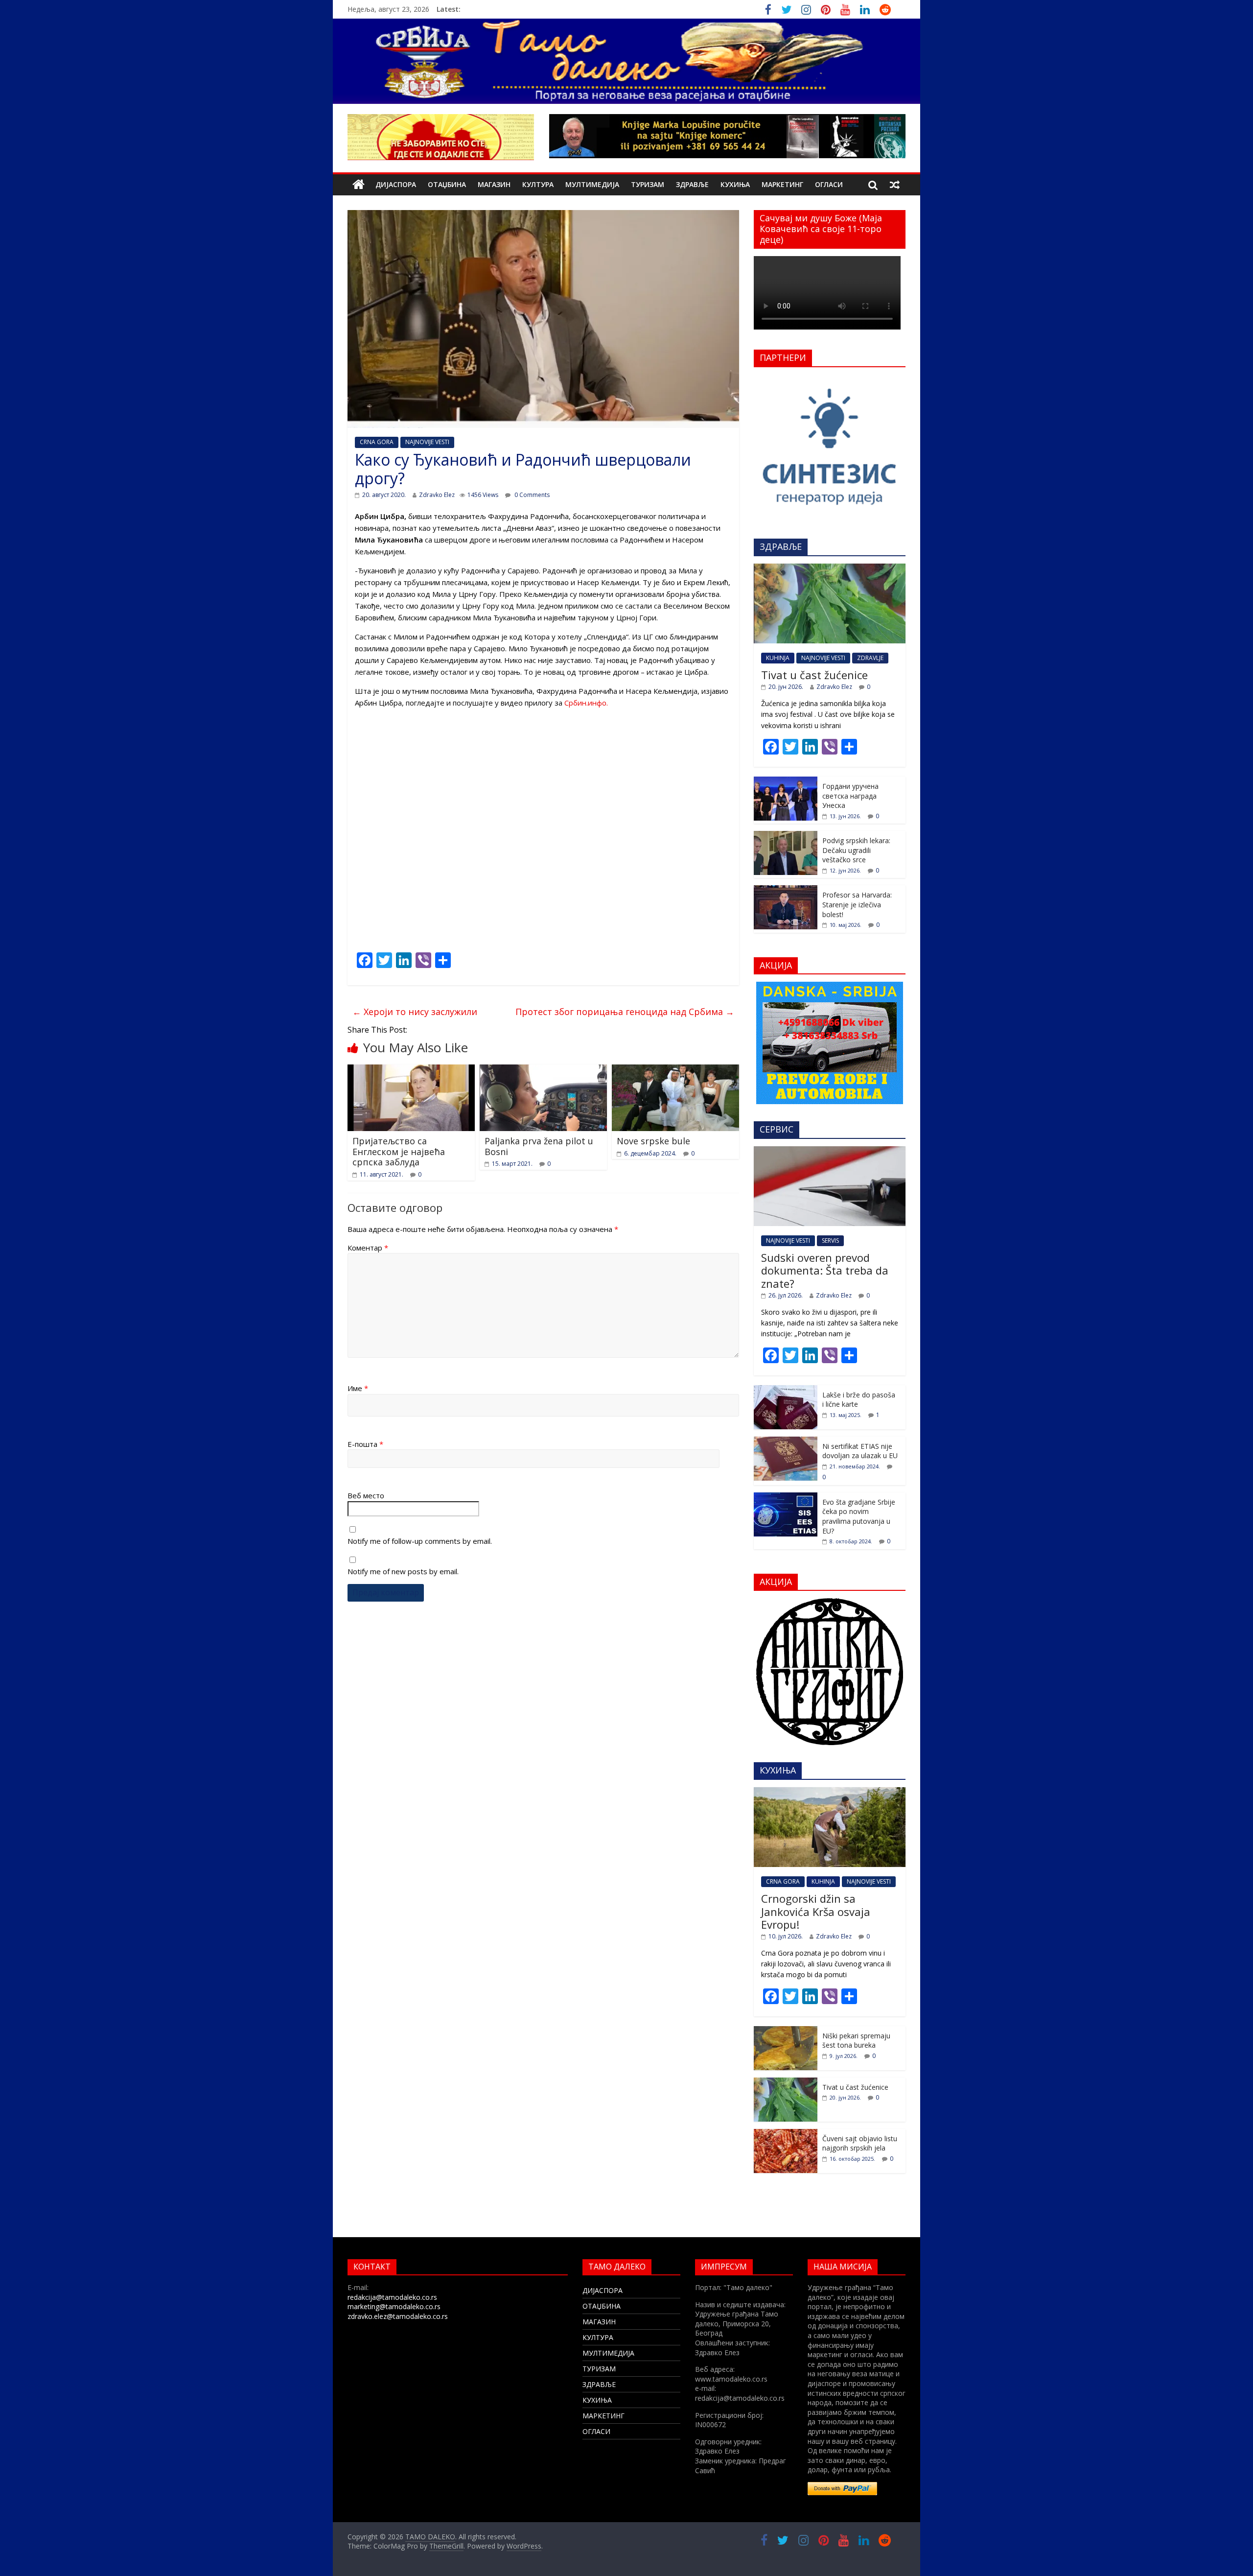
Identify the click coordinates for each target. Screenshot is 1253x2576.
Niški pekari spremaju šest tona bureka (856, 2041)
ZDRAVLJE (870, 658)
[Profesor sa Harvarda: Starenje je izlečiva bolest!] (786, 890)
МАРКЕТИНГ (782, 184)
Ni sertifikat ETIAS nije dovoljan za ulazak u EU (860, 1451)
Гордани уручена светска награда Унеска (850, 796)
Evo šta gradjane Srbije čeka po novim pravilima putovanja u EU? (859, 1516)
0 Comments (531, 495)
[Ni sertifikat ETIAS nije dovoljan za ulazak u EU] (786, 1442)
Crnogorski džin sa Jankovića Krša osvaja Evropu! (816, 1911)
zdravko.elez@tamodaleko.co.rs (398, 2316)
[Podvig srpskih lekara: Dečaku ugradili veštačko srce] (786, 836)
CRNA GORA (377, 442)
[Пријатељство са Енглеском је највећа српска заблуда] (411, 1070)
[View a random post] (895, 185)
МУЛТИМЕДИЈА (592, 184)
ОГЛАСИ (829, 184)
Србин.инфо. (586, 703)
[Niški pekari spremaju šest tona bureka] (786, 2031)
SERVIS (830, 1241)
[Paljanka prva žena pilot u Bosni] (543, 1070)
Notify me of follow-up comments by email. (420, 1541)
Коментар (368, 1248)
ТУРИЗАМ (648, 184)
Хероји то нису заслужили (415, 1012)
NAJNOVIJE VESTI (427, 442)
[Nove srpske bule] (675, 1070)
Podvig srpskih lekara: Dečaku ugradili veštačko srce (856, 850)
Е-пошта (365, 1444)
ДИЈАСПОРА (396, 184)
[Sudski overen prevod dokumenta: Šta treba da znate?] (830, 1151)
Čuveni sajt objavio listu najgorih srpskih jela (860, 2143)
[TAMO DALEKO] (359, 185)
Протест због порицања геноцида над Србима (625, 1012)
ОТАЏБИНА (447, 184)
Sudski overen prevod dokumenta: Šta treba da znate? (825, 1270)
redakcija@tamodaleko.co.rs (392, 2297)
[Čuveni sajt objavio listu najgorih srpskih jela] (786, 2134)
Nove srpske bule (653, 1141)
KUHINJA (778, 658)
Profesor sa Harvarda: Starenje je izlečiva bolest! (857, 904)
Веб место (366, 1495)
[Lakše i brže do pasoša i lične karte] (786, 1390)
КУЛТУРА (538, 184)
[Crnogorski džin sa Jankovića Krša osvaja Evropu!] (830, 1792)
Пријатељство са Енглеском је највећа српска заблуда (399, 1151)
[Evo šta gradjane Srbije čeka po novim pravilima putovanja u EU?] (786, 1498)
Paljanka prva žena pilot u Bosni (539, 1146)
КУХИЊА (735, 184)
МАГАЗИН (494, 184)
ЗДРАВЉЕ (692, 184)
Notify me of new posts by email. (403, 1571)
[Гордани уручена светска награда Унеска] (786, 782)
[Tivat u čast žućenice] (830, 569)
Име (358, 1388)
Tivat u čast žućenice (814, 675)
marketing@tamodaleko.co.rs (394, 2306)
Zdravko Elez (437, 495)
